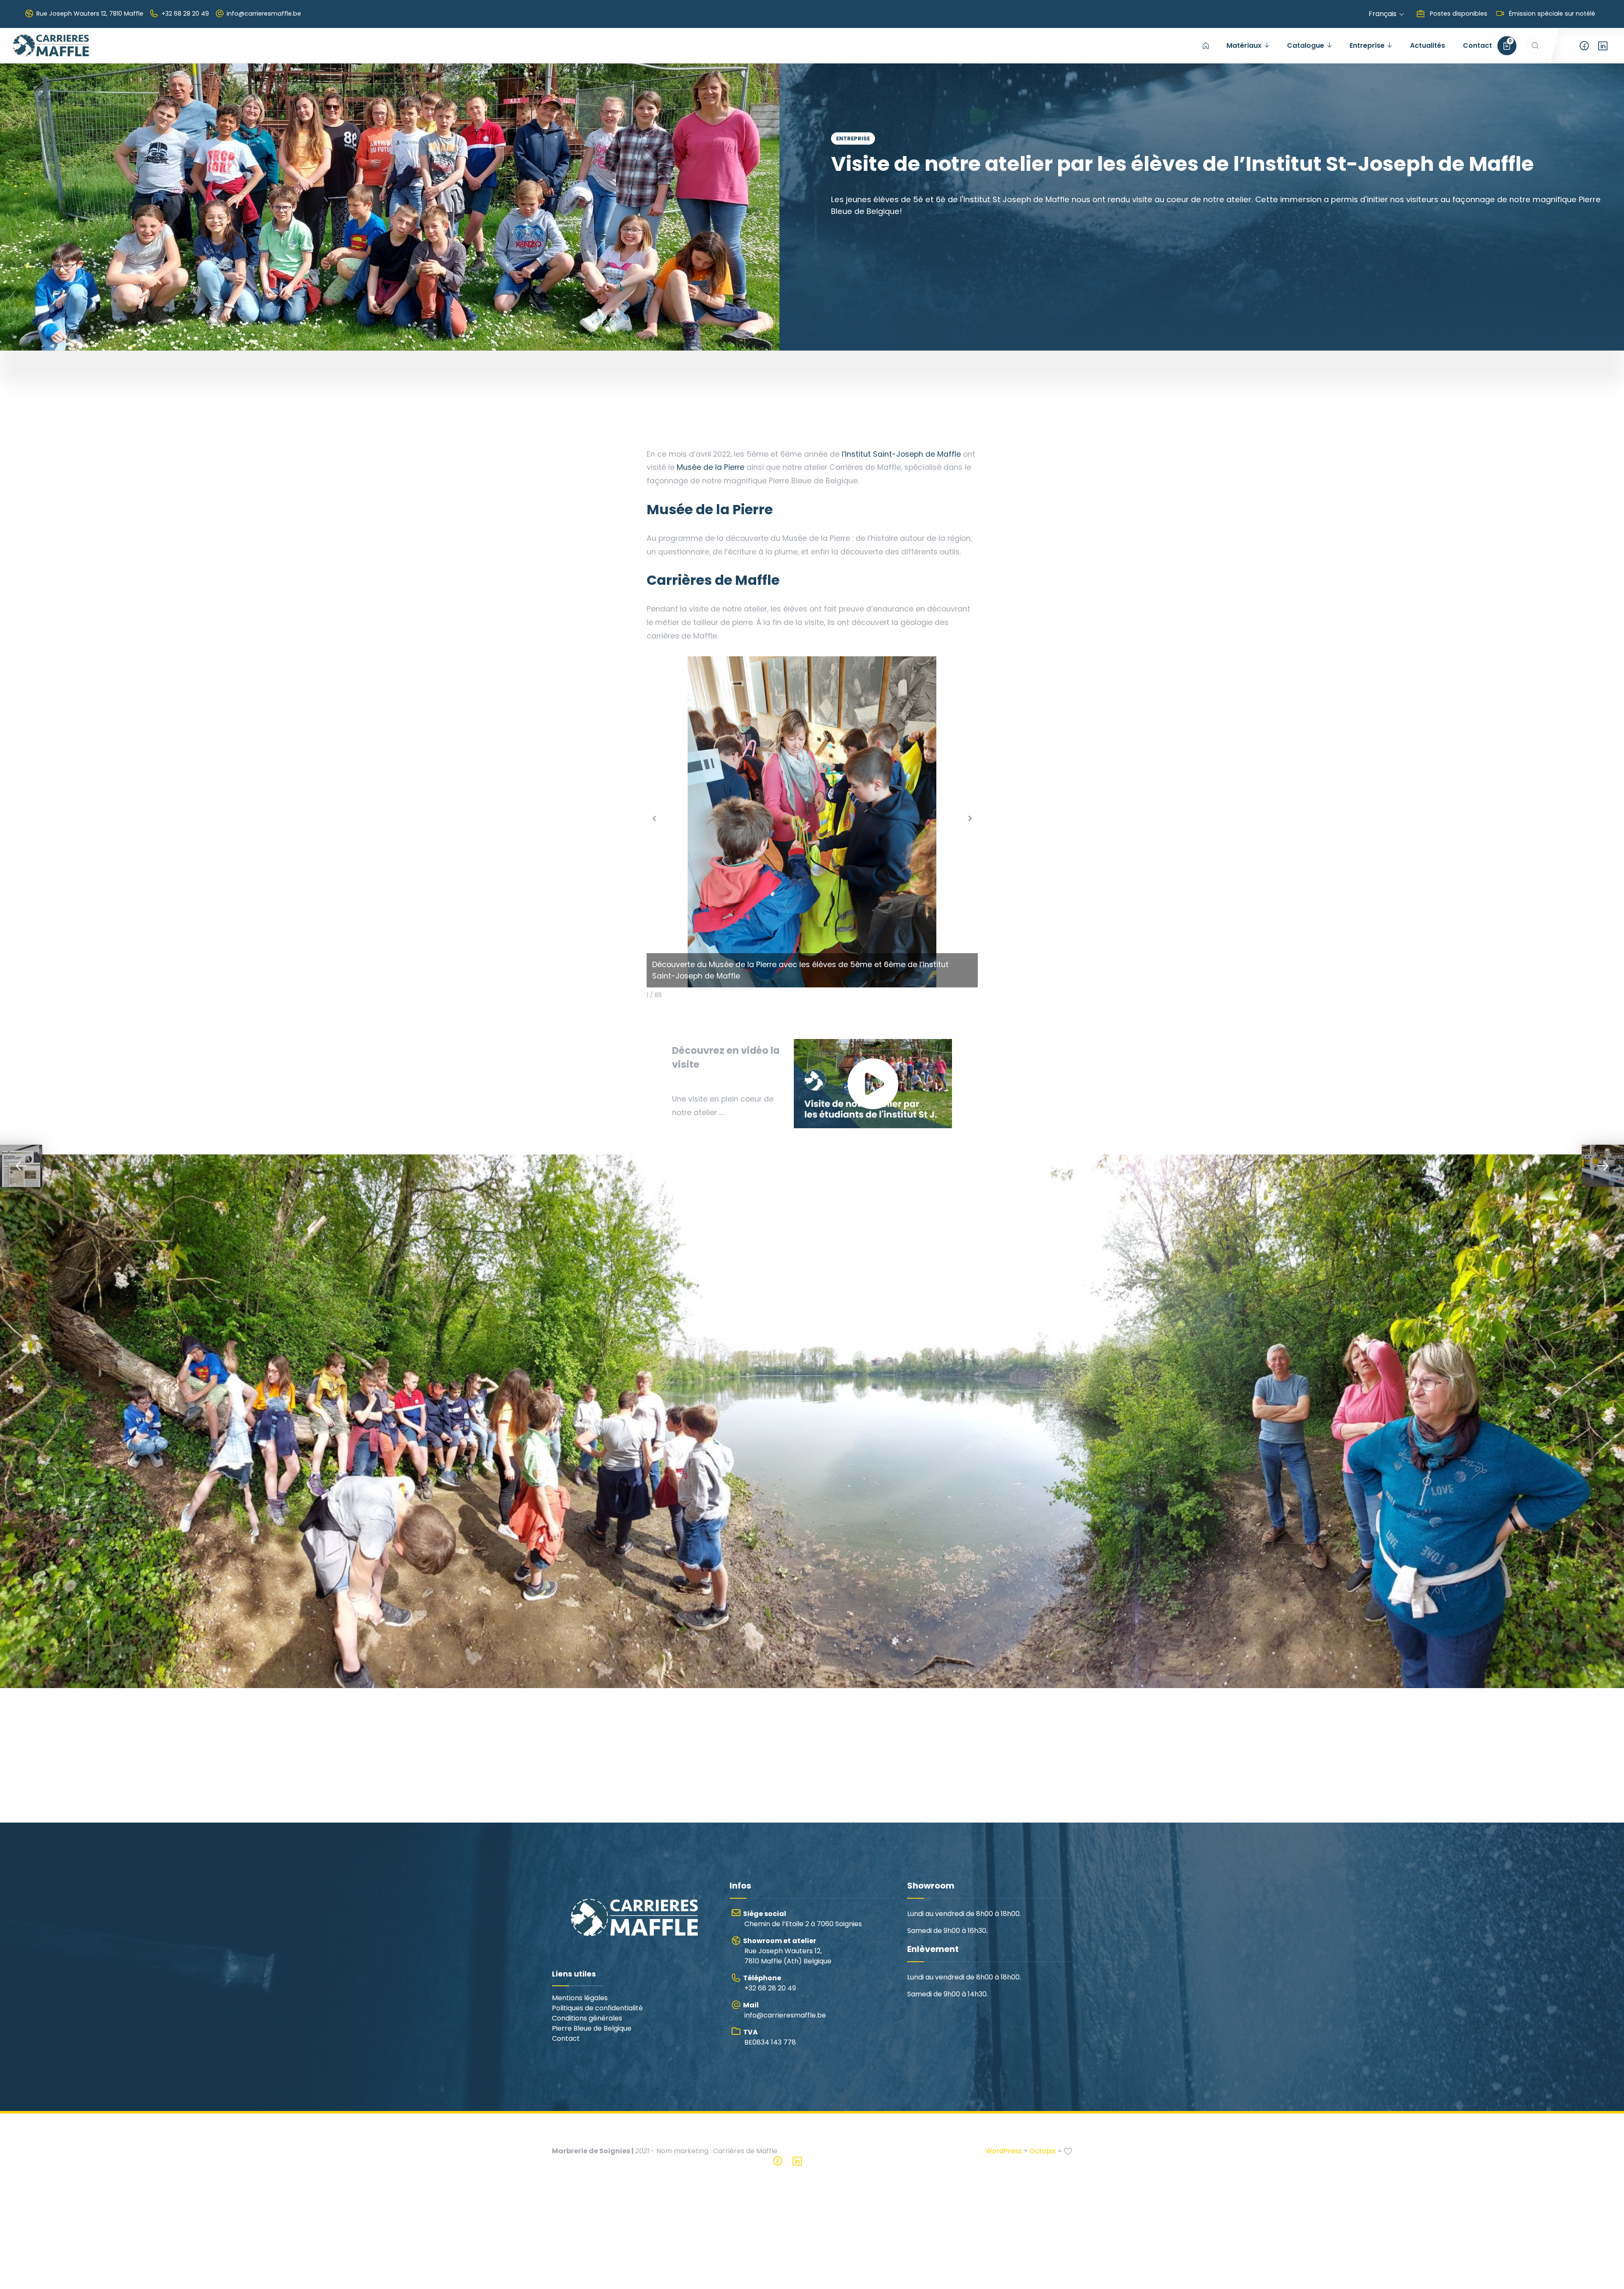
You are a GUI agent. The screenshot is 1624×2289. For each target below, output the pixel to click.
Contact (1477, 45)
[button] (970, 819)
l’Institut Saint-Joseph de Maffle (901, 454)
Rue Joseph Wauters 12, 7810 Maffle (90, 14)
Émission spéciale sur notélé (1551, 14)
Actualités (1428, 45)
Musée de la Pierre (712, 467)
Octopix (1042, 2151)
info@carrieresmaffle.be (264, 14)
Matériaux (1244, 45)
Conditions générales (587, 2018)
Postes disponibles (1458, 14)
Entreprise (1367, 45)
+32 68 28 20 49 (185, 14)
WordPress (1004, 2151)
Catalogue (1306, 45)
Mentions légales (580, 1998)
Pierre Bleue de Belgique (592, 2028)
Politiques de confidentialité (597, 2008)
